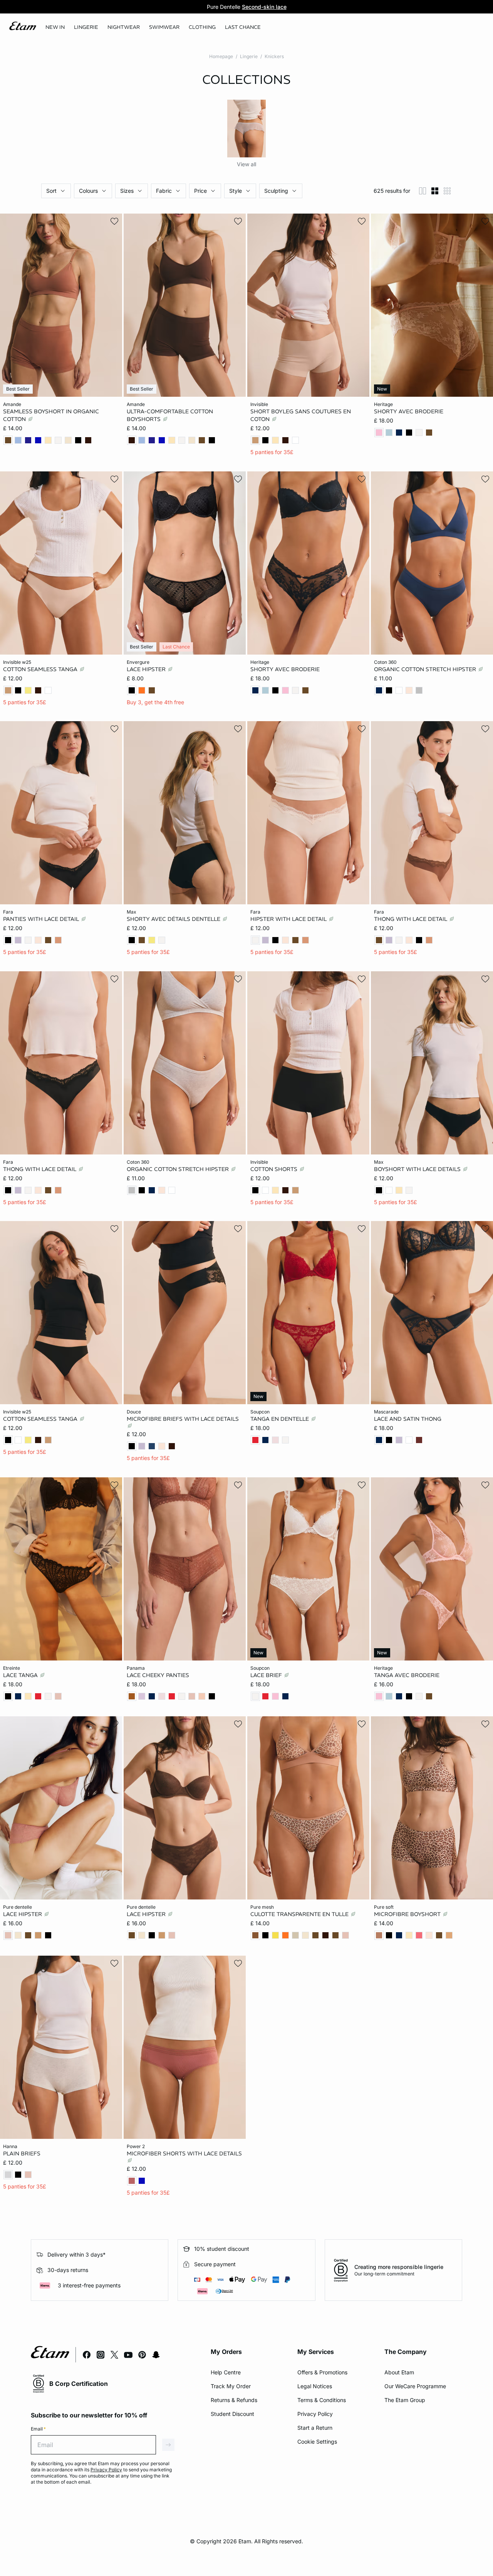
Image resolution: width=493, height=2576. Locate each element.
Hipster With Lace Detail (289, 919)
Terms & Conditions (322, 2400)
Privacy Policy (315, 2414)
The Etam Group (405, 2400)
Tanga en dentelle (280, 1419)
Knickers (274, 56)
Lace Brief (267, 1675)
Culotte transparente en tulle (300, 1914)
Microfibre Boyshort (408, 1914)
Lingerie (249, 56)
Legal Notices (315, 2386)
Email (38, 2429)
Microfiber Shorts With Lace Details (184, 2153)
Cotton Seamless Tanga (41, 669)
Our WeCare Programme (415, 2386)
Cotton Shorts (275, 1169)
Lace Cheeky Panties (158, 1675)
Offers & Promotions (322, 2372)
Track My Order (231, 2386)
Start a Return (315, 2428)
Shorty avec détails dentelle (174, 919)
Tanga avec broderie (407, 1675)
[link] (55, 27)
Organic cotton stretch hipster (179, 1169)
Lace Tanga (21, 1675)
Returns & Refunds (234, 2400)
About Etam (399, 2372)
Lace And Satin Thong (408, 1419)
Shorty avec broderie (409, 411)
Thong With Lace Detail (411, 919)
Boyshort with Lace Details (418, 1169)
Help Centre (226, 2372)
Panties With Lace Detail (42, 919)
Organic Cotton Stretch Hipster (426, 669)
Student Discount (232, 2414)
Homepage (221, 56)
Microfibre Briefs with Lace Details (183, 1419)
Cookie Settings (317, 2442)
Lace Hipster (147, 669)
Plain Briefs (22, 2153)
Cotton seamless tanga (41, 1419)
